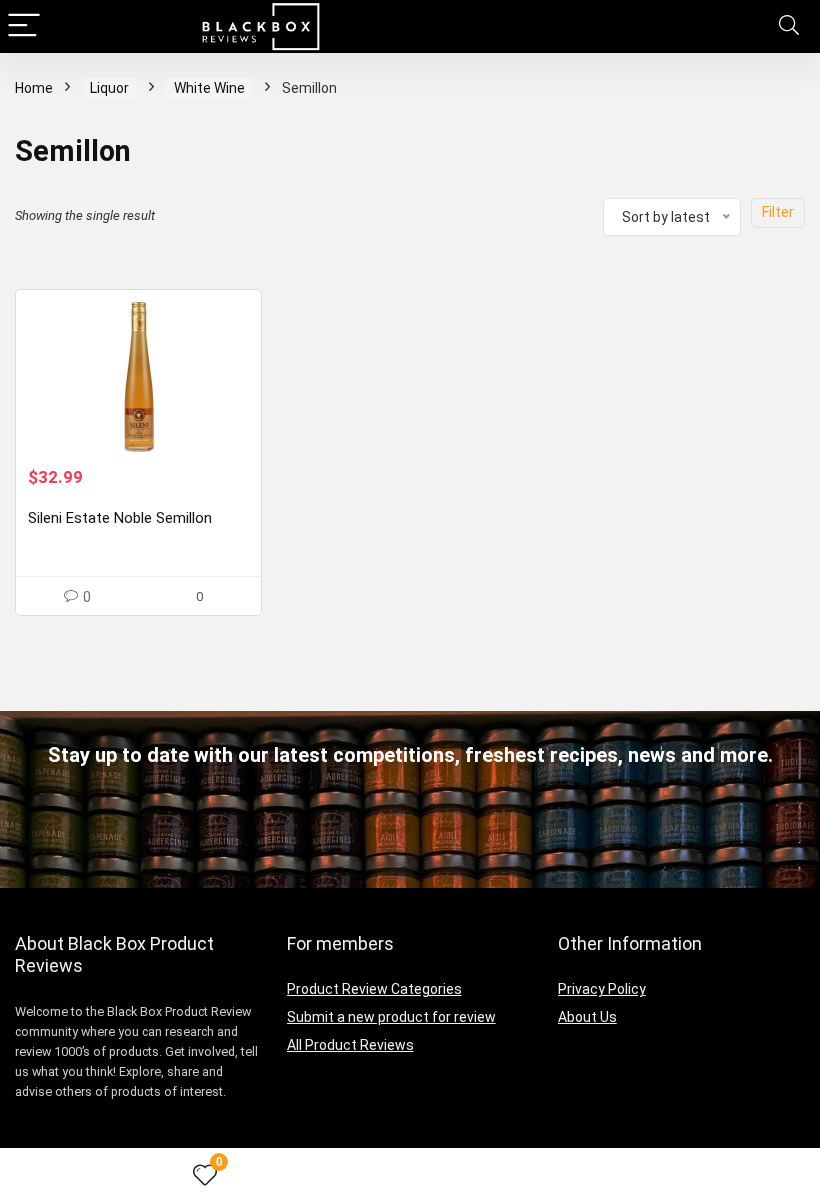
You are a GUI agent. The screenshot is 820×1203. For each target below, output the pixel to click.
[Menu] (24, 26)
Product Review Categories (374, 989)
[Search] (789, 26)
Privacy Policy (602, 989)
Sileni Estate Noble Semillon (120, 518)
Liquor (109, 88)
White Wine (209, 88)
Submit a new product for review (391, 1017)
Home (34, 88)
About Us (587, 1017)
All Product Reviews (350, 1045)
